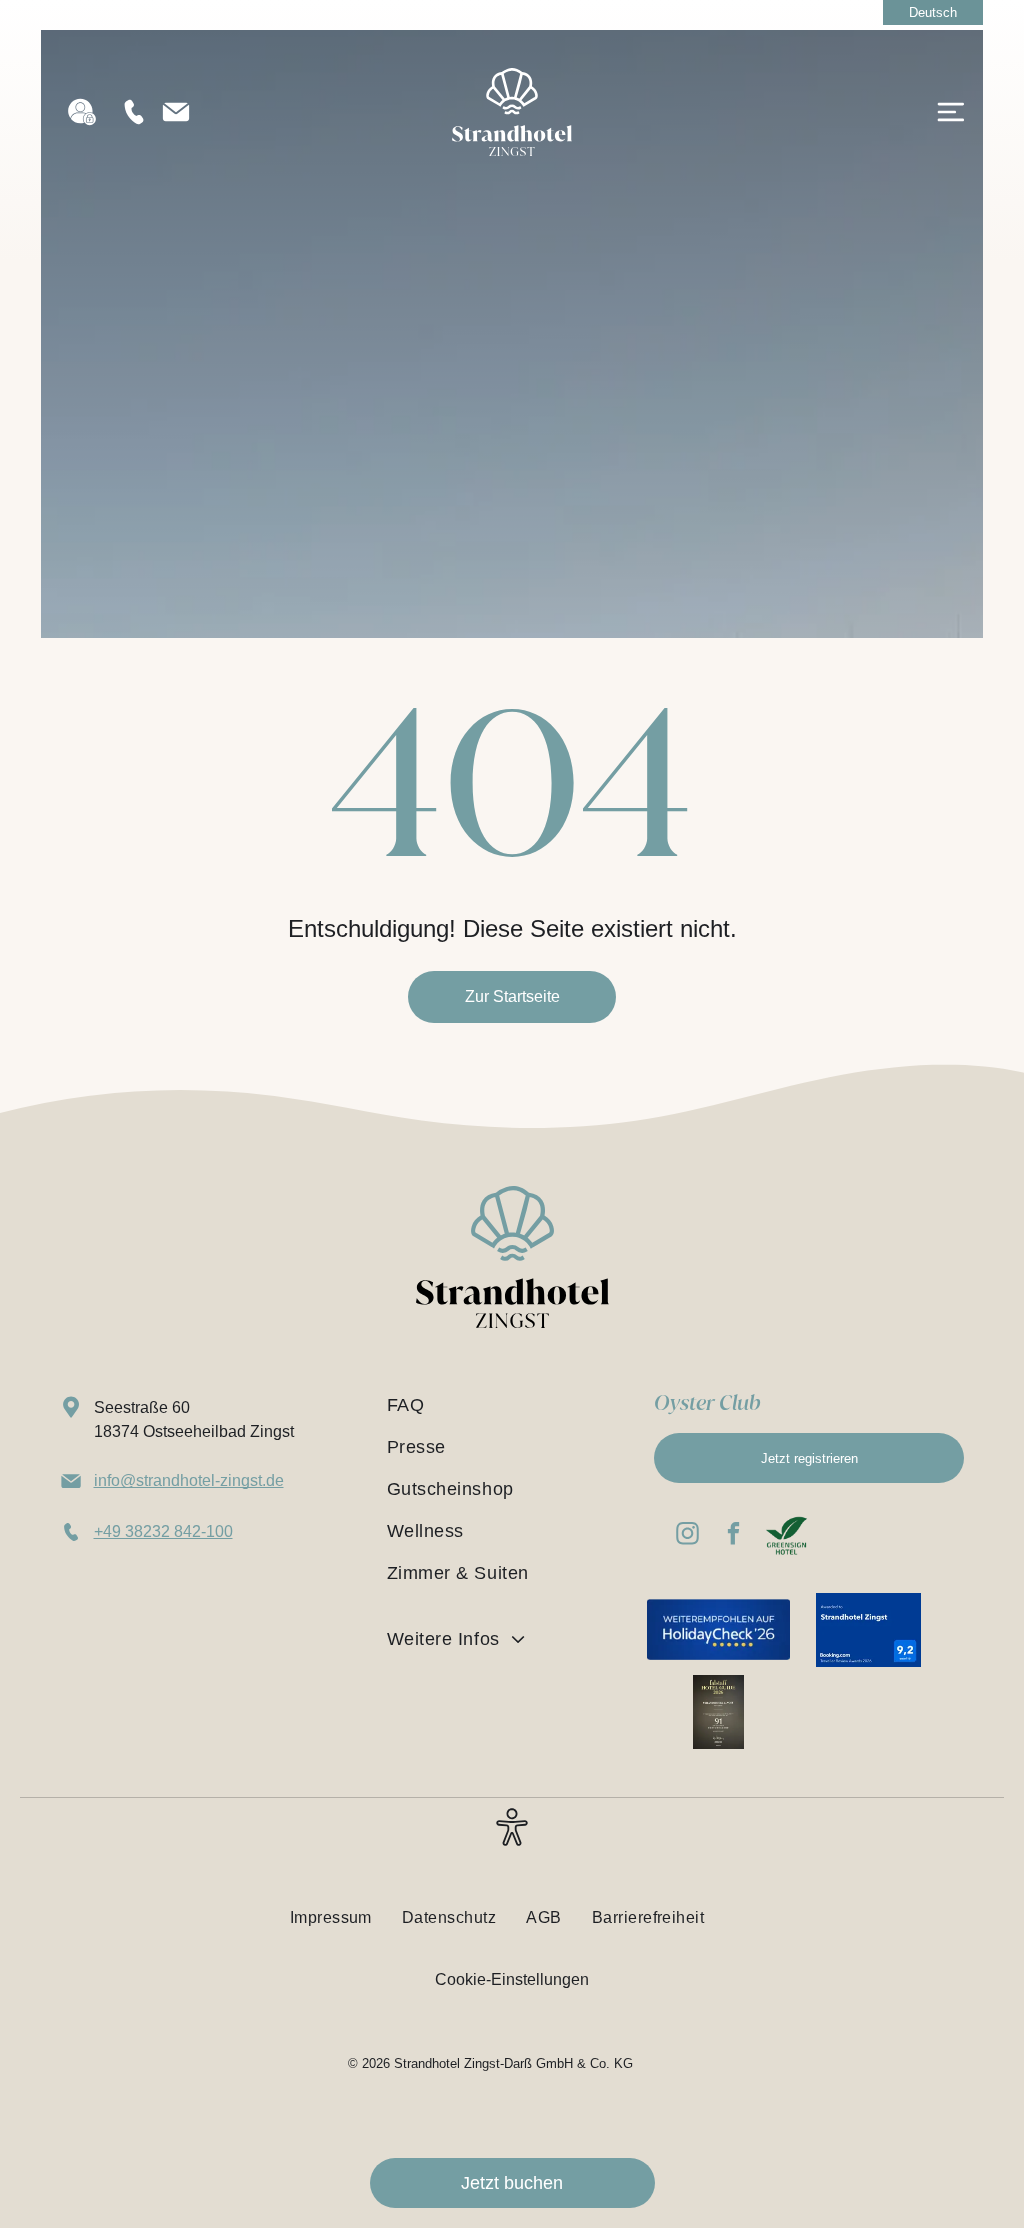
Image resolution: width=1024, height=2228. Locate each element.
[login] (82, 112)
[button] (512, 1839)
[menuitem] (502, 1405)
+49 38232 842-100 (163, 1531)
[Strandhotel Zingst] (512, 76)
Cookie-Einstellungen (512, 1979)
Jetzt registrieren (809, 1458)
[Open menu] (951, 112)
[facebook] (733, 1536)
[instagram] (687, 1536)
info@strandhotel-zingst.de (189, 1480)
